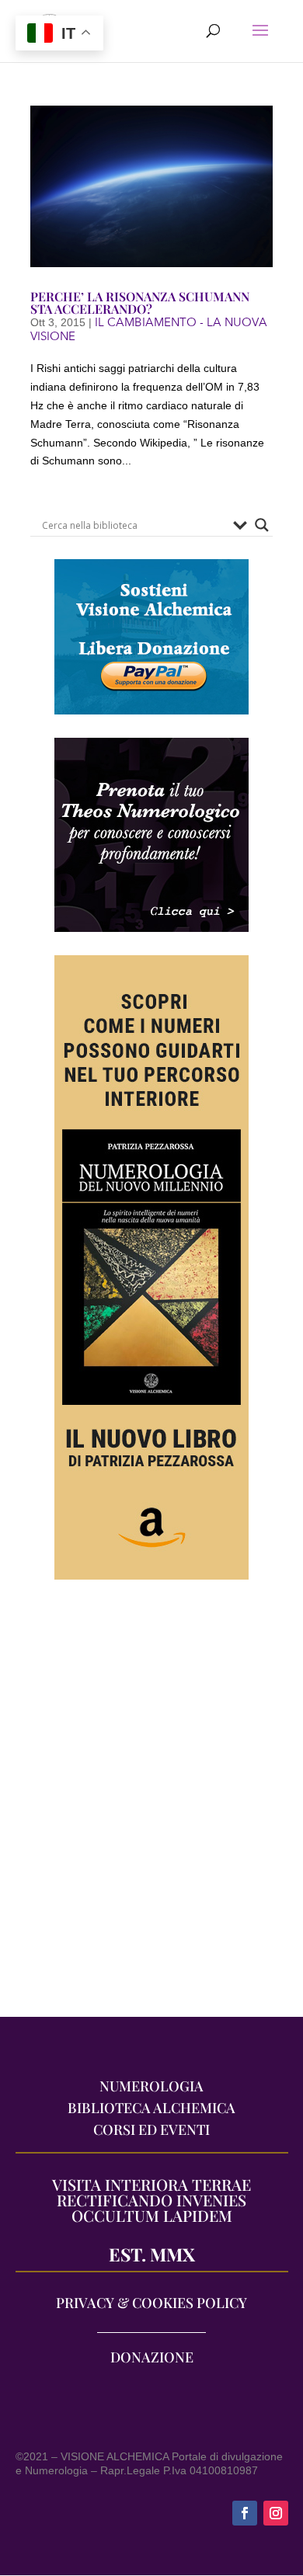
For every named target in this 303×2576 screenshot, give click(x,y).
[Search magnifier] (262, 525)
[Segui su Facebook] (245, 2513)
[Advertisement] (151, 1806)
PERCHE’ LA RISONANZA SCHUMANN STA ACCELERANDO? (140, 302)
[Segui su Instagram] (276, 2513)
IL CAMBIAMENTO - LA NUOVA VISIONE (149, 329)
